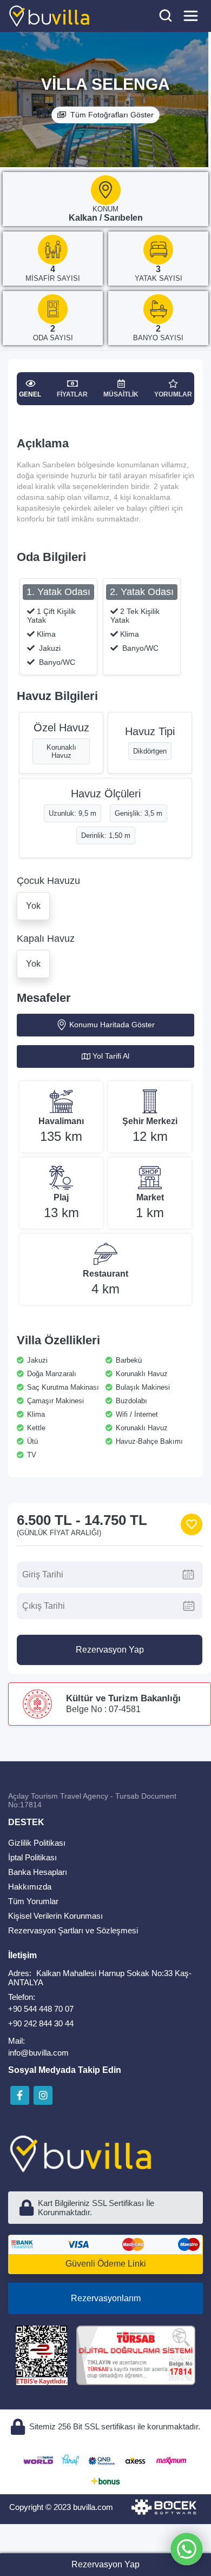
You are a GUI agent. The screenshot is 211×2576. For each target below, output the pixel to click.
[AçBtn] (166, 16)
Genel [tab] (30, 394)
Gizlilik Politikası (37, 1843)
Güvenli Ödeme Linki (106, 2264)
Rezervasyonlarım (106, 2298)
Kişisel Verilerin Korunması (55, 1916)
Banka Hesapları (38, 1872)
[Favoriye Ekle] (192, 1524)
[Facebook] (20, 2095)
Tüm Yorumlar (33, 1901)
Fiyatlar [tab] (72, 394)
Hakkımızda (30, 1887)
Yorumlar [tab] (173, 394)
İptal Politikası (32, 1857)
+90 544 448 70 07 (41, 2009)
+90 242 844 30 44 (41, 2023)
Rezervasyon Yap (110, 1650)
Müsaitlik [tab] (121, 394)
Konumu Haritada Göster (112, 1025)
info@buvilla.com (38, 2053)
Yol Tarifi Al (111, 1056)
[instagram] (43, 2095)
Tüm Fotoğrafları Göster (112, 115)
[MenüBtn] (191, 16)
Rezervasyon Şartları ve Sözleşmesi (73, 1930)
